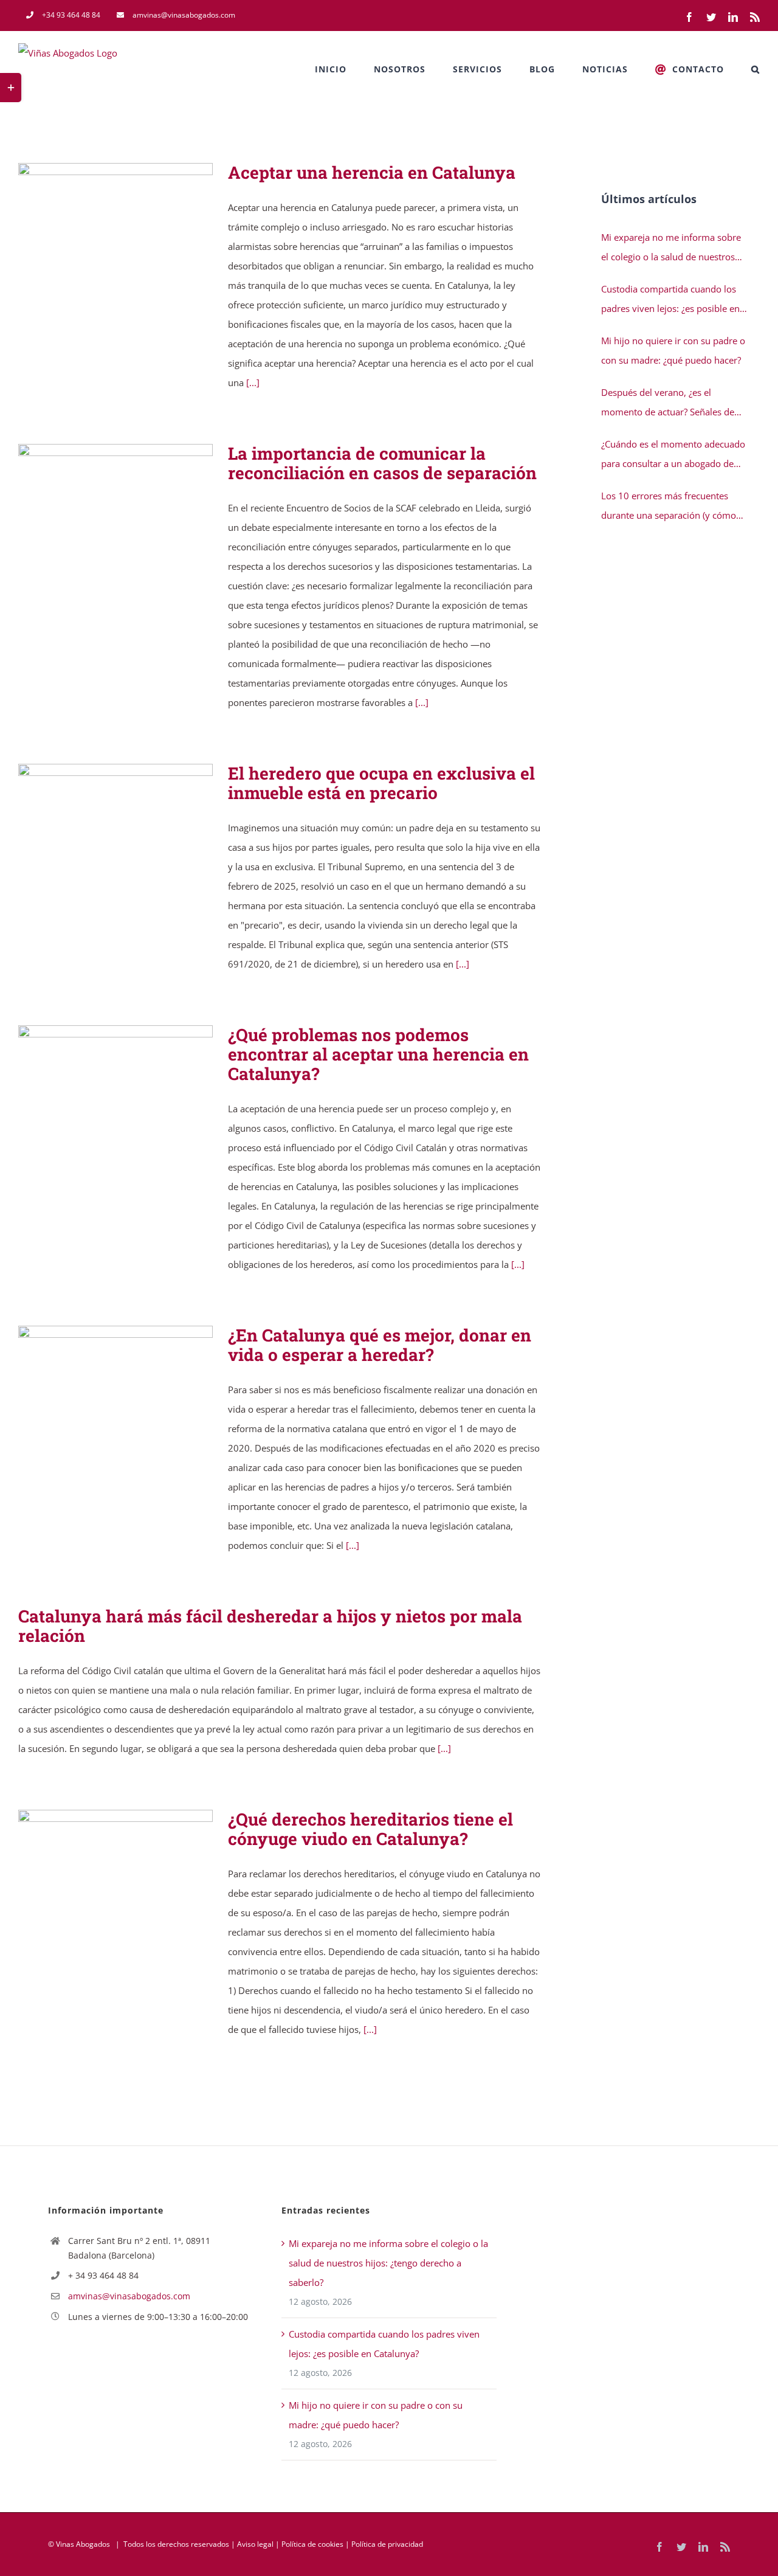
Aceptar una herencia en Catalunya (98, 212)
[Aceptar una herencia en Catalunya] (115, 212)
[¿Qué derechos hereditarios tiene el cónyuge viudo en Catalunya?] (115, 1858)
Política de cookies (312, 2544)
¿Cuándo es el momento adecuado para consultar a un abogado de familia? (673, 455)
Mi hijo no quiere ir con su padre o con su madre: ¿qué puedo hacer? (673, 350)
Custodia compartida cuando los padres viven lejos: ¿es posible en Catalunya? (670, 300)
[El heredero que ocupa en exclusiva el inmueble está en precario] (115, 825)
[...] (253, 383)
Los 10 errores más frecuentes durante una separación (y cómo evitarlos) (669, 507)
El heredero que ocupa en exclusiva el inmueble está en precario (98, 826)
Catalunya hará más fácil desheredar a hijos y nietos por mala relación (270, 1626)
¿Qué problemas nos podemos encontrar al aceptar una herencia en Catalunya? (98, 1086)
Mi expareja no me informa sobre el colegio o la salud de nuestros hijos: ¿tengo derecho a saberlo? (671, 249)
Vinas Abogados (83, 2544)
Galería (133, 212)
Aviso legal (255, 2544)
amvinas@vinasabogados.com (129, 2296)
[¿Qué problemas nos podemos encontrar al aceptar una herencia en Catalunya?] (115, 1086)
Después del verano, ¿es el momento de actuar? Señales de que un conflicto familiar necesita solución (670, 404)
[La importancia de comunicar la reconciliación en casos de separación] (115, 505)
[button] (756, 69)
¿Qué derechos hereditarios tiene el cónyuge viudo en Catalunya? (98, 1859)
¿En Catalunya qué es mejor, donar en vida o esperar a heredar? (98, 1387)
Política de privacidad (387, 2544)
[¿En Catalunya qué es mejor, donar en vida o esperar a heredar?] (115, 1387)
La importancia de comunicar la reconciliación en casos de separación (98, 505)
